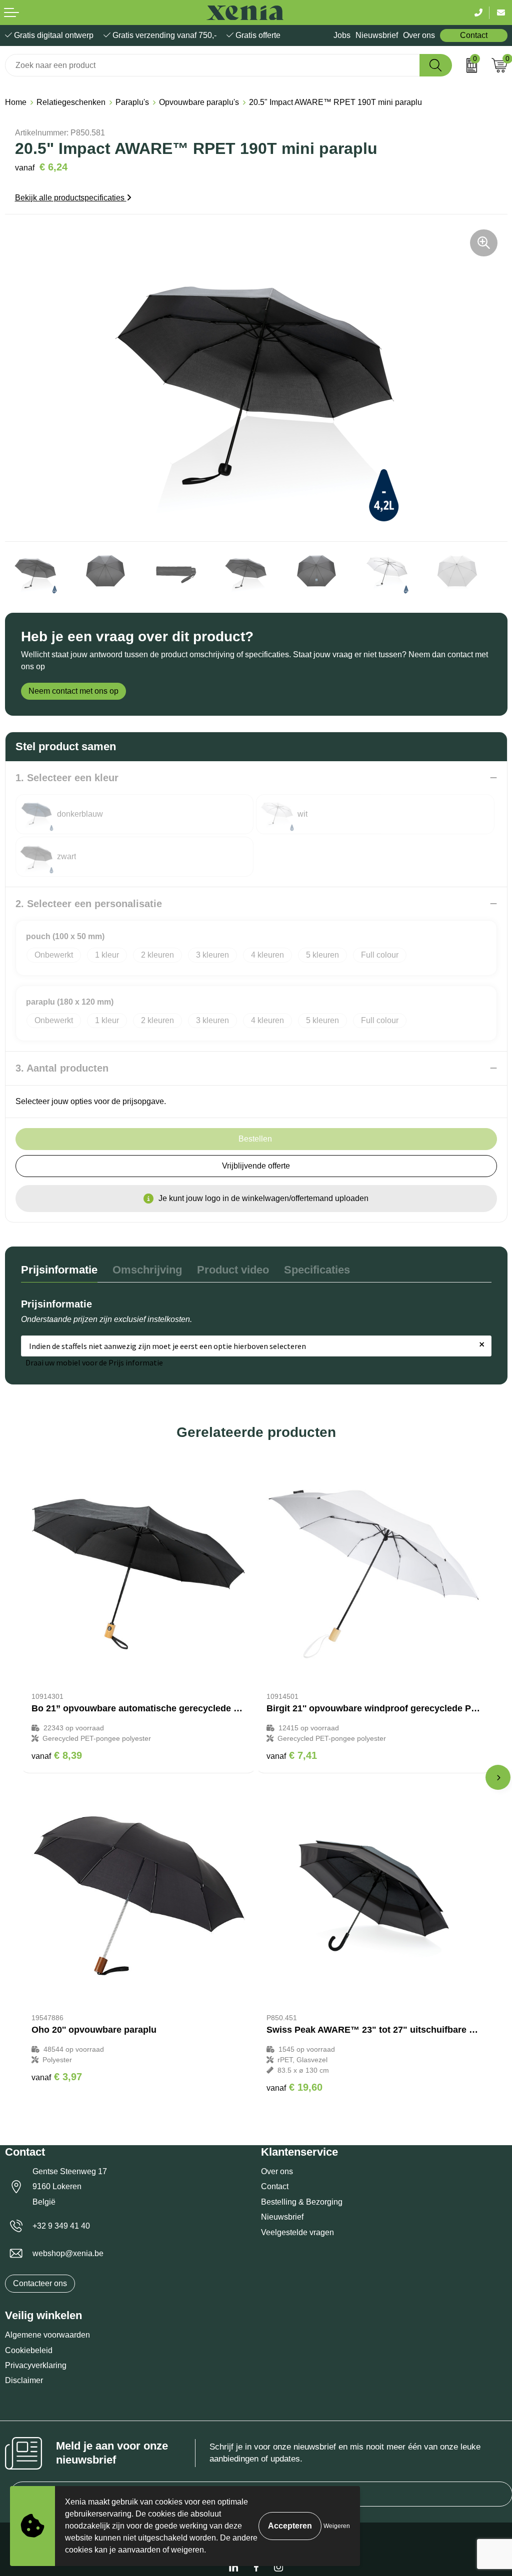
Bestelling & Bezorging (302, 2202)
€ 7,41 (292, 1755)
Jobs (342, 35)
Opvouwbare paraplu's (199, 102)
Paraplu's (132, 102)
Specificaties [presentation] (317, 1270)
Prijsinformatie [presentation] (59, 1270)
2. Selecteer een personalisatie (89, 904)
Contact (474, 35)
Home (16, 102)
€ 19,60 (294, 2087)
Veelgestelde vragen (297, 2232)
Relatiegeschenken (71, 102)
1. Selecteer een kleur (67, 778)
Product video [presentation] (233, 1270)
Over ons (419, 35)
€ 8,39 (57, 1755)
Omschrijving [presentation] (147, 1270)
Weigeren (337, 2526)
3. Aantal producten (62, 1068)
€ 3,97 (57, 2077)
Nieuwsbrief (377, 35)
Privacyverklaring (36, 2365)
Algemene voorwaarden (47, 2335)
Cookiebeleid (29, 2350)
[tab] (59, 1272)
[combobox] (212, 65)
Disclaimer (24, 2380)
